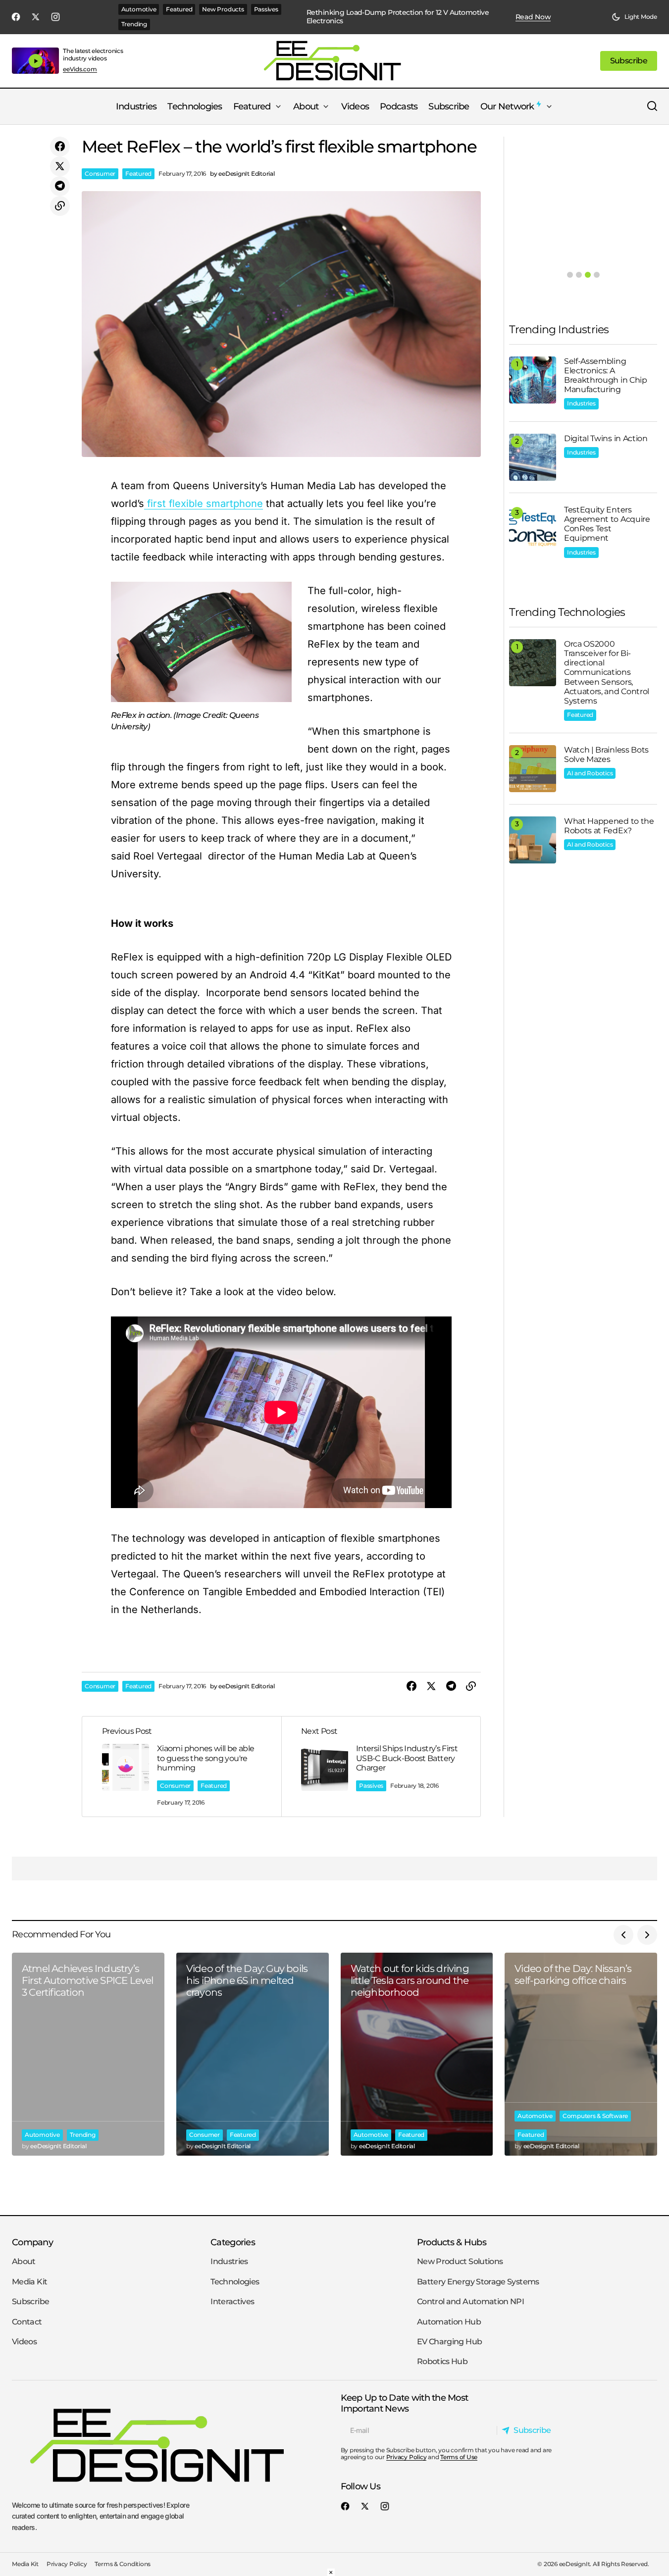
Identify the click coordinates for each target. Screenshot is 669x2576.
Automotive (139, 9)
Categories (233, 2242)
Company (32, 2242)
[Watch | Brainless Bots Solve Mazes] (533, 769)
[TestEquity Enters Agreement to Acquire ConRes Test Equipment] (533, 529)
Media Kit (29, 2282)
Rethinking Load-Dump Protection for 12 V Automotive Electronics (398, 17)
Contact (27, 2322)
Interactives (232, 2301)
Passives (266, 9)
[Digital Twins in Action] (533, 457)
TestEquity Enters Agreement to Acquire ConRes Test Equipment (607, 524)
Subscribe (30, 2301)
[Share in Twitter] (60, 166)
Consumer (100, 174)
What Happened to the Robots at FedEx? (609, 826)
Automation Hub (449, 2322)
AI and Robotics (590, 773)
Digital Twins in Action (606, 438)
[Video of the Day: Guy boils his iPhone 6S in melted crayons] (253, 2054)
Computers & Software (595, 2116)
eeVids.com (80, 69)
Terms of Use (459, 2457)
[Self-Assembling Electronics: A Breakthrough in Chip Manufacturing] (533, 380)
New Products (223, 9)
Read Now (533, 17)
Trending (134, 24)
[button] (634, 17)
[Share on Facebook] (60, 147)
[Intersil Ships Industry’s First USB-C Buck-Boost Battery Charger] (381, 1767)
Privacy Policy (407, 2457)
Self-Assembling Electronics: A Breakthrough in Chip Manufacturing (606, 376)
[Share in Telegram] (60, 186)
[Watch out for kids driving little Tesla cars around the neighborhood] (417, 2054)
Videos (24, 2342)
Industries (581, 403)
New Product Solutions (460, 2262)
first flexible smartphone (204, 504)
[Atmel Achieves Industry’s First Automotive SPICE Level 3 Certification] (88, 2054)
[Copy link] (60, 206)
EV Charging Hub (449, 2342)
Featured (179, 9)
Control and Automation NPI (470, 2301)
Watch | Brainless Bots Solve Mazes (606, 755)
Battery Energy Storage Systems (478, 2282)
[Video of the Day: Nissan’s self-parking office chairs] (581, 2054)
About (24, 2262)
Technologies (235, 2282)
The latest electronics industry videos (93, 54)
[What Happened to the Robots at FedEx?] (533, 840)
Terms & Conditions (123, 2564)
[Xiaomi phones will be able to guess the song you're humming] (182, 1767)
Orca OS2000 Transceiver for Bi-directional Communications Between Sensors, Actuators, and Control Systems (607, 672)
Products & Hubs (452, 2242)
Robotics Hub (442, 2362)
